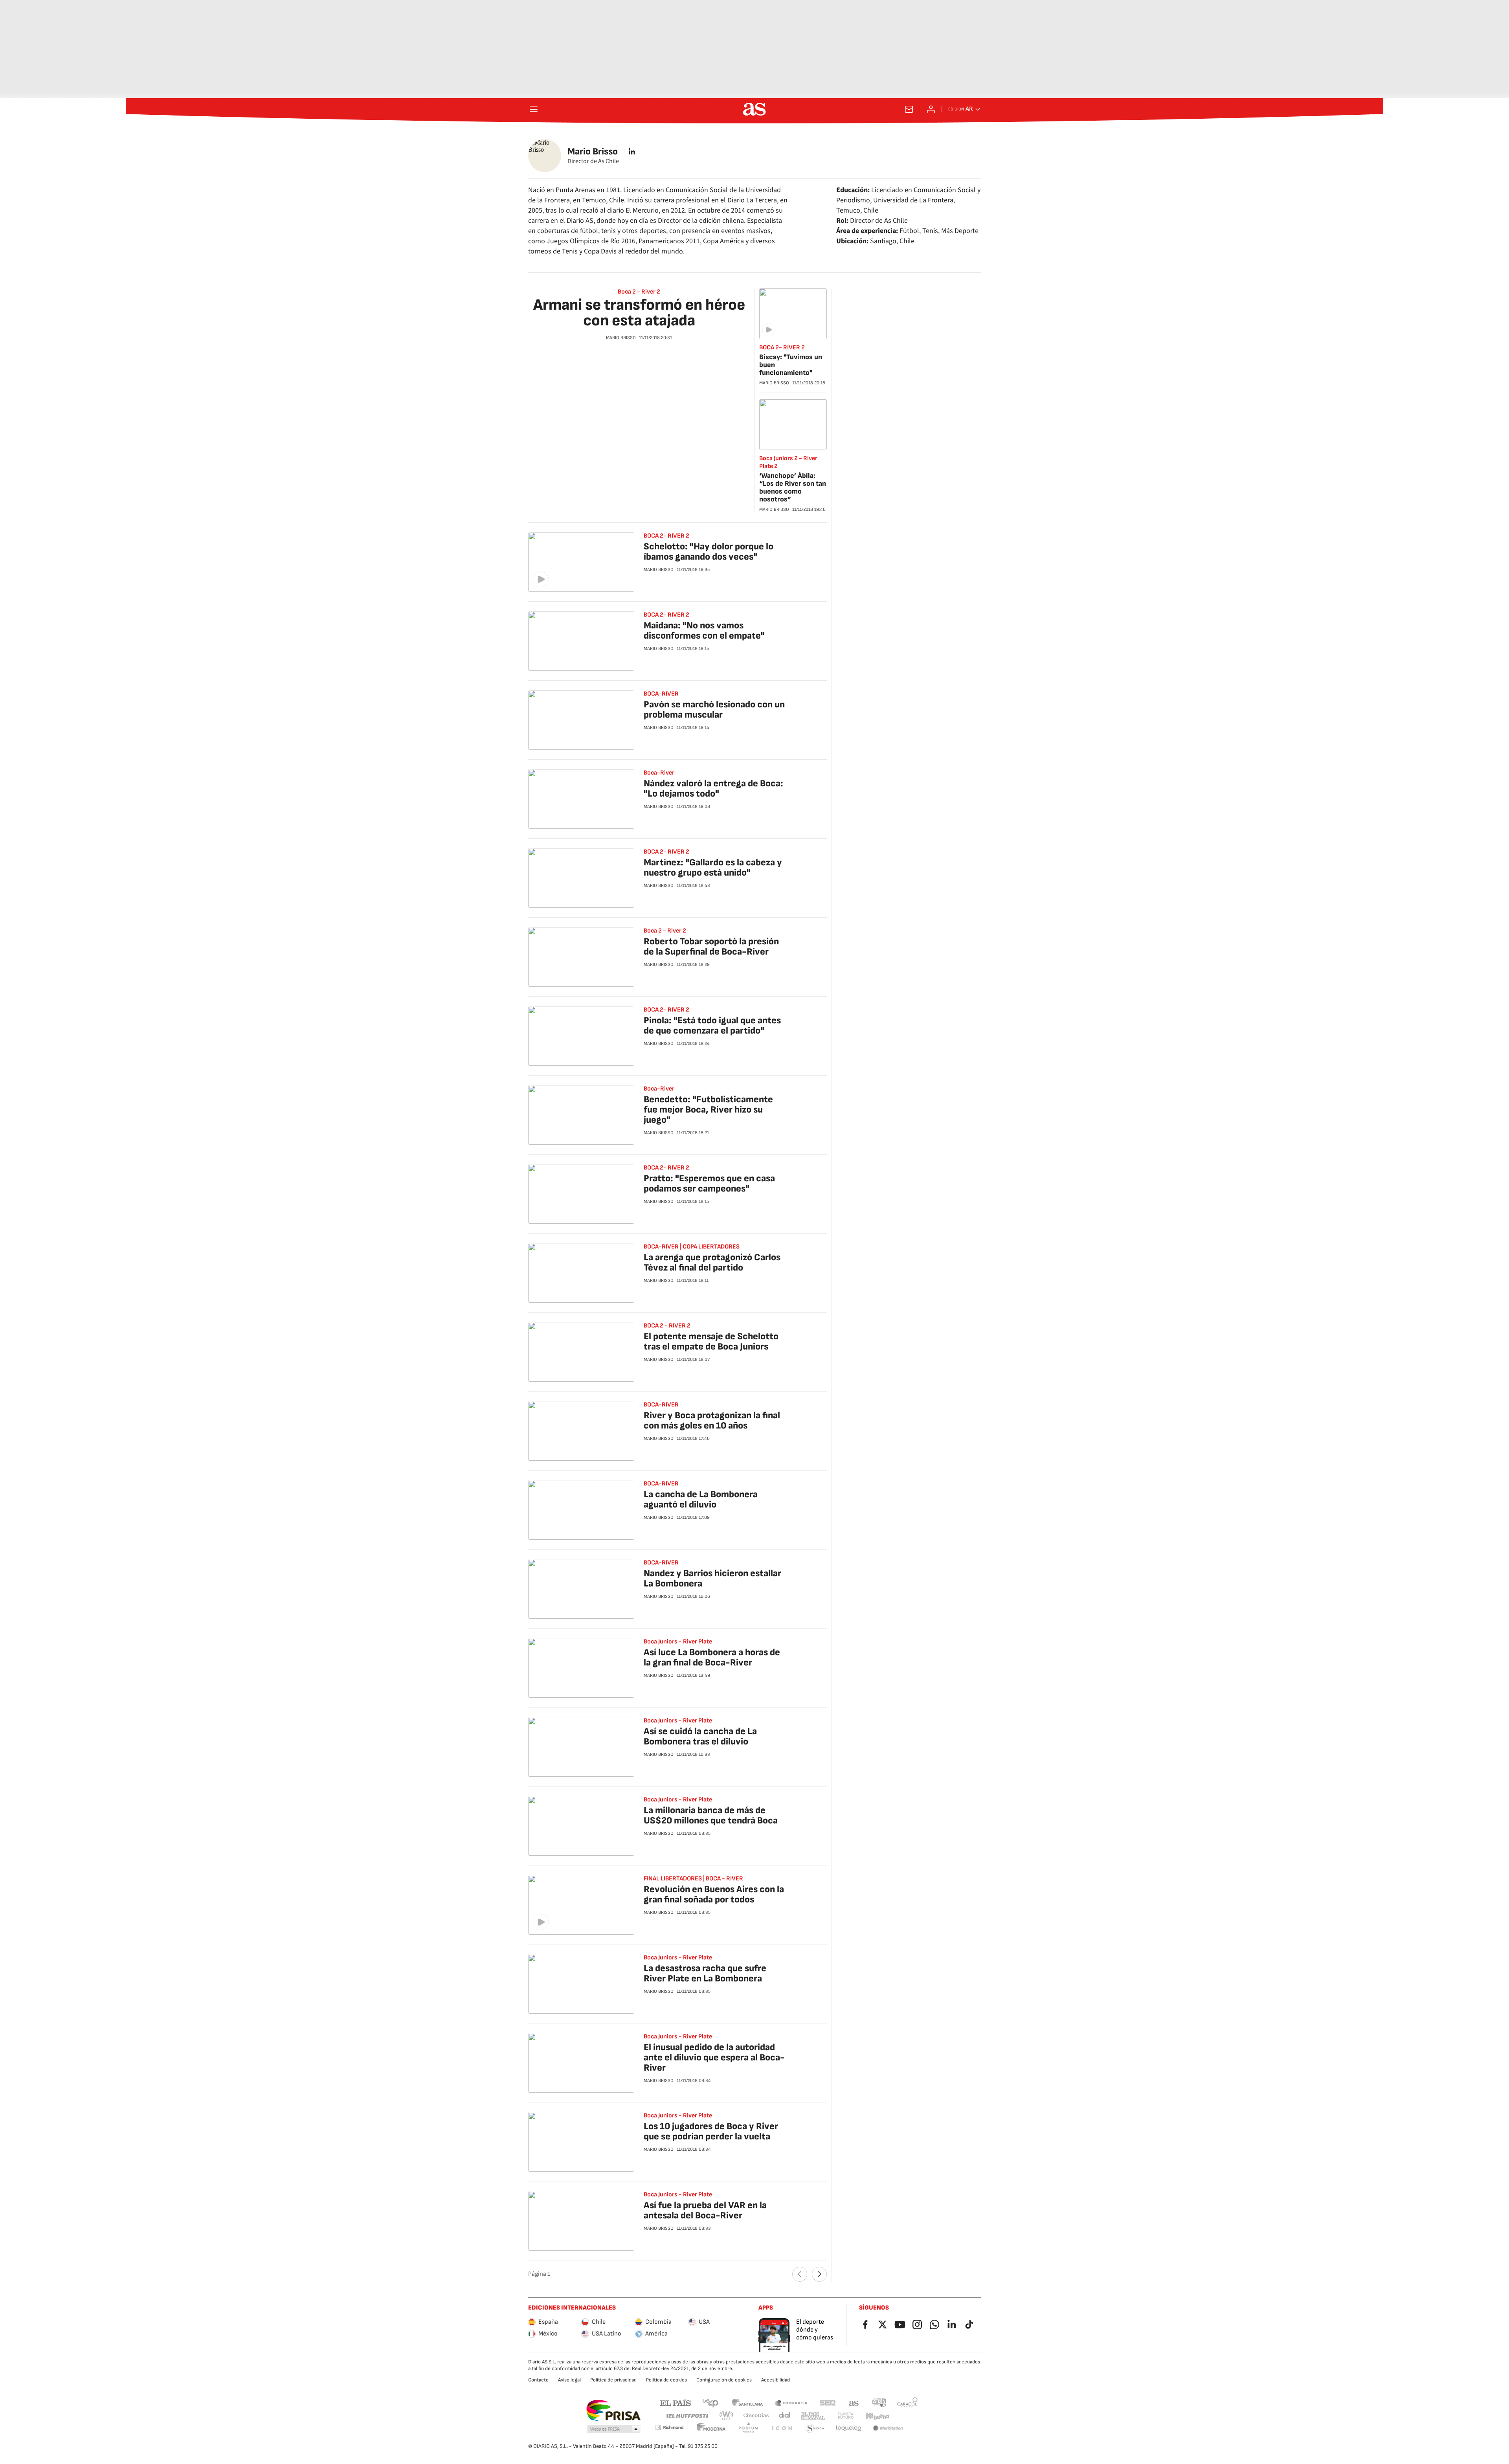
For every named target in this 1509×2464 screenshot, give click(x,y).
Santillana (747, 2402)
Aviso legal (569, 2380)
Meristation (888, 2428)
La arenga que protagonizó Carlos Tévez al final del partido (712, 1262)
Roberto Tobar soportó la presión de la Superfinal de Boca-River (711, 946)
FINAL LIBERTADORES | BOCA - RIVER (693, 1879)
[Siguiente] (819, 2274)
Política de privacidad (613, 2380)
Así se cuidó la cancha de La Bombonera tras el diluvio (700, 1736)
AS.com (854, 2402)
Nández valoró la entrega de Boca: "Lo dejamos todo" (713, 789)
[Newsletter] (909, 109)
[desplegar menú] (534, 109)
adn (879, 2402)
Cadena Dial (785, 2416)
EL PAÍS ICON (782, 2428)
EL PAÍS (676, 2402)
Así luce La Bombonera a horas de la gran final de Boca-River (712, 1657)
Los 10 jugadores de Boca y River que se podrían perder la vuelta (711, 2131)
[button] (614, 2429)
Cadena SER (828, 2402)
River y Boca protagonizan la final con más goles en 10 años (712, 1420)
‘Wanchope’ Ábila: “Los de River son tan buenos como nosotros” (793, 487)
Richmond (669, 2427)
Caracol (907, 2402)
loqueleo (849, 2428)
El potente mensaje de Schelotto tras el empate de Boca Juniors (711, 1341)
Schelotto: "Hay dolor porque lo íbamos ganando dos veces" (709, 552)
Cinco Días (756, 2416)
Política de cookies (666, 2380)
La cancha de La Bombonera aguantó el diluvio (701, 1499)
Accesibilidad (776, 2380)
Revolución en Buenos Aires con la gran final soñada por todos (714, 1894)
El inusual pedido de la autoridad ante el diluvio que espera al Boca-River (714, 2057)
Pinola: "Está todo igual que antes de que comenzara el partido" (712, 1025)
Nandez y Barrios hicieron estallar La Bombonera (712, 1578)
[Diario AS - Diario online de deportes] (754, 109)
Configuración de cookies (724, 2380)
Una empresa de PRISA (613, 2411)
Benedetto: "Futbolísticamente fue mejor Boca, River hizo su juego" (708, 1110)
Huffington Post (687, 2416)
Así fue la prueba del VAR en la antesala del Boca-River (705, 2210)
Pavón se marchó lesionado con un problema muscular (714, 710)
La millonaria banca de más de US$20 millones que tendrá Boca (711, 1815)
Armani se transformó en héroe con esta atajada (639, 313)
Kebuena (877, 2416)
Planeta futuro (846, 2416)
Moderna (711, 2428)
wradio (727, 2416)
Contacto (538, 2380)
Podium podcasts (748, 2428)
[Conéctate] (931, 109)
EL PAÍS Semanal (813, 2416)
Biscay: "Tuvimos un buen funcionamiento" (791, 365)
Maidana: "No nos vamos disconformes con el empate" (704, 631)
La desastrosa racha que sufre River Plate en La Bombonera (705, 1973)
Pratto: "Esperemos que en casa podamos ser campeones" (709, 1183)
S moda (815, 2428)
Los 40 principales (710, 2402)
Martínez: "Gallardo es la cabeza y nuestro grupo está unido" (713, 868)
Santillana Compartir (791, 2402)
